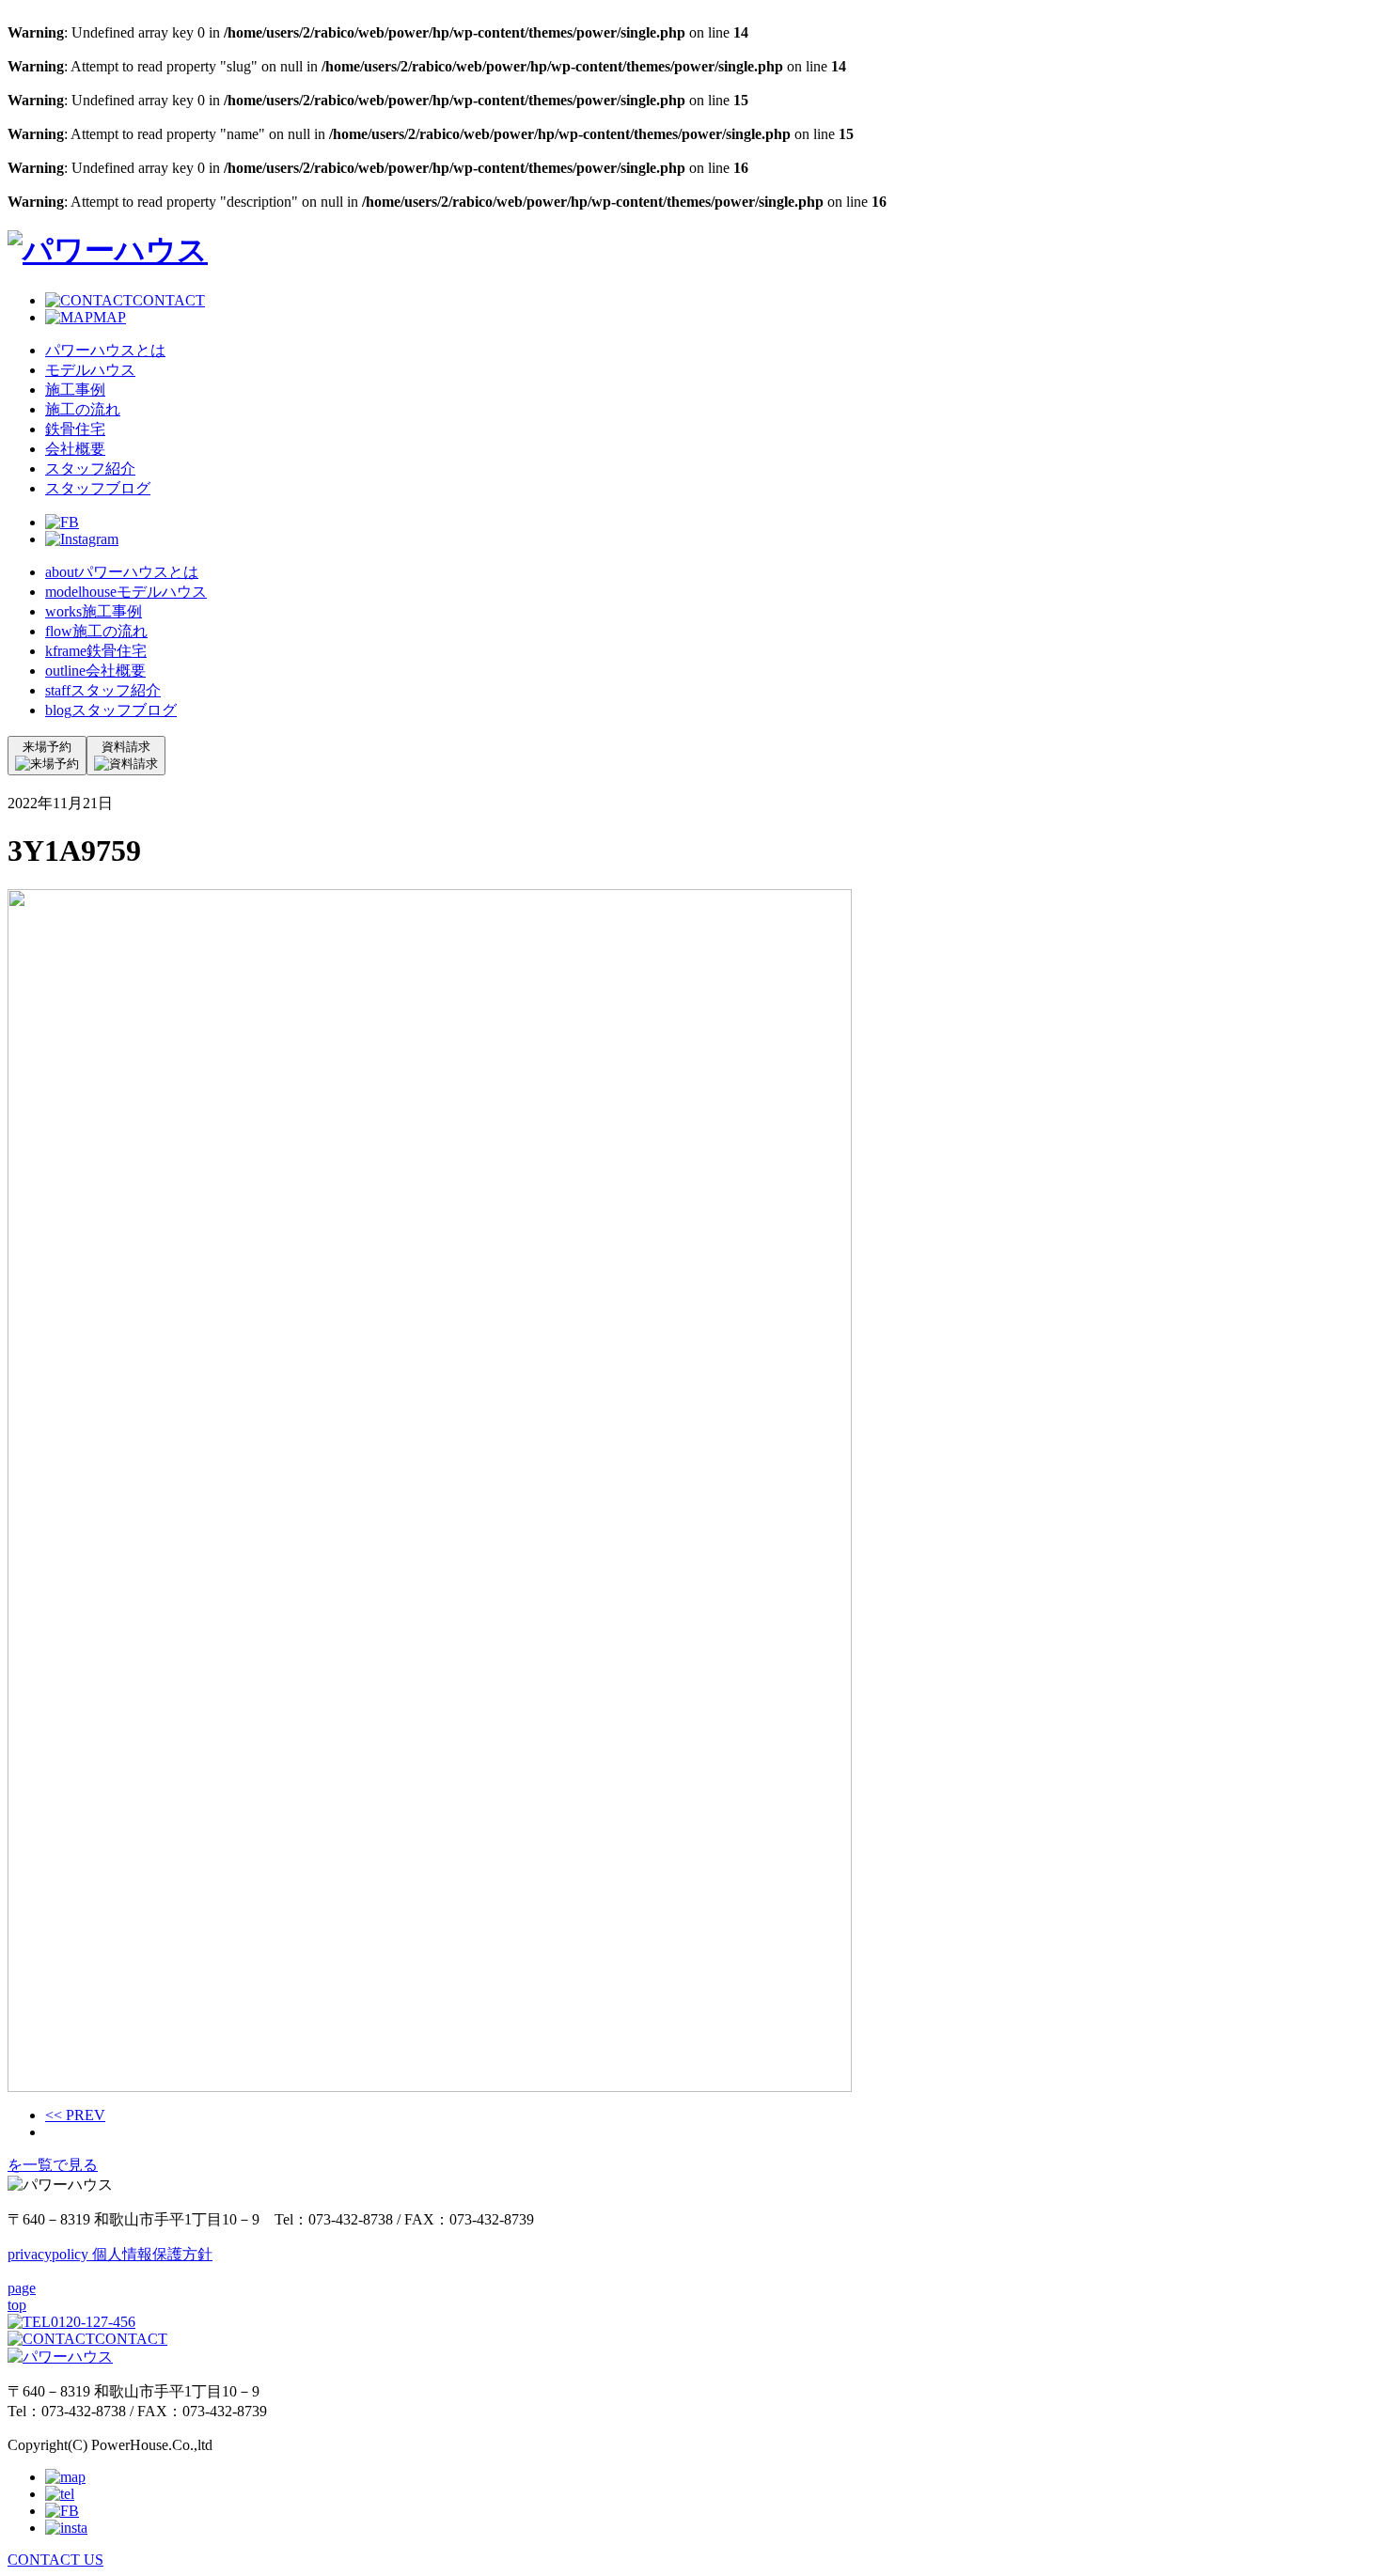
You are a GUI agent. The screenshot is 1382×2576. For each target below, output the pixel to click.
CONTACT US (55, 2560)
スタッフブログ (98, 488)
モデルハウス (90, 370)
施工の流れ (83, 409)
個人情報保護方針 (110, 2254)
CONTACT (169, 300)
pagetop (22, 2296)
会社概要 (75, 449)
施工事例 (75, 390)
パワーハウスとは (105, 350)
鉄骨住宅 (75, 429)
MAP (110, 317)
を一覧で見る (53, 2165)
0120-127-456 (93, 2322)
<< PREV (75, 2115)
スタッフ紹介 (90, 468)
